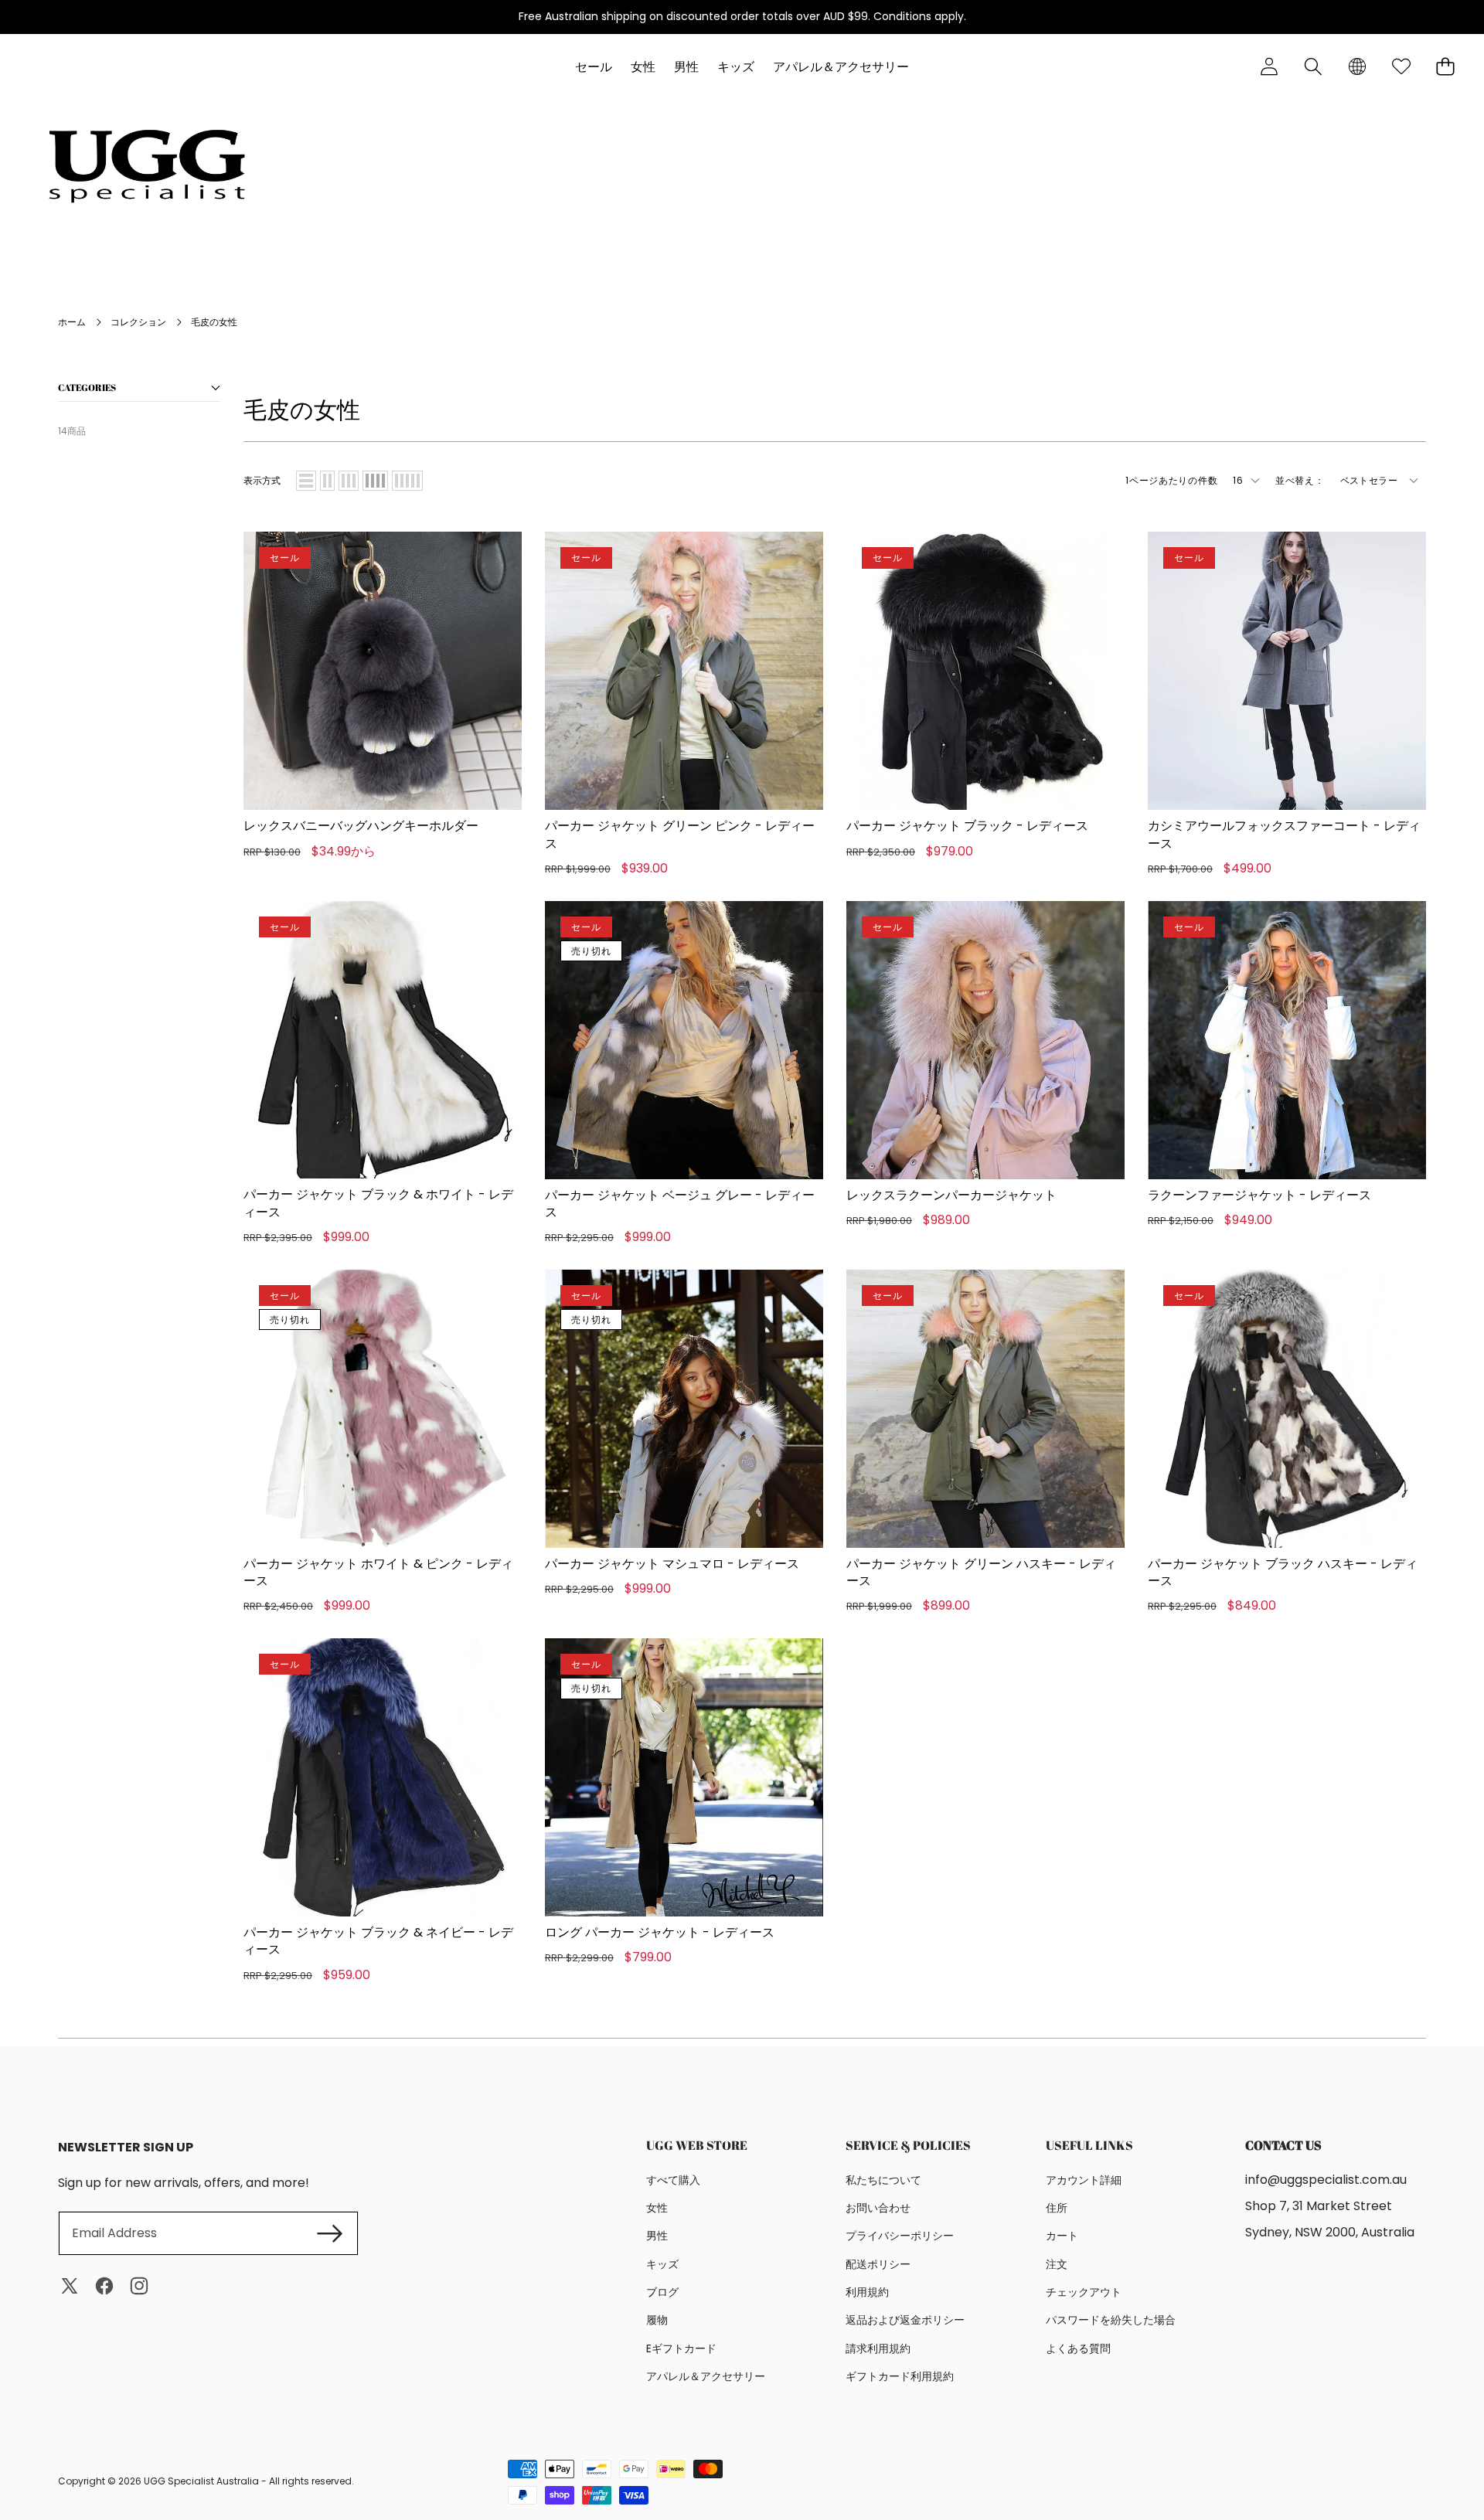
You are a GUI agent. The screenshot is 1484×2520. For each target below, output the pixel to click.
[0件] (1445, 67)
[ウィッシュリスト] (1401, 67)
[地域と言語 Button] (1357, 67)
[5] (407, 481)
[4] (375, 481)
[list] (306, 481)
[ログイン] (1269, 67)
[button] (1313, 67)
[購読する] (329, 2233)
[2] (327, 481)
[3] (349, 481)
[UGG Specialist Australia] (147, 166)
